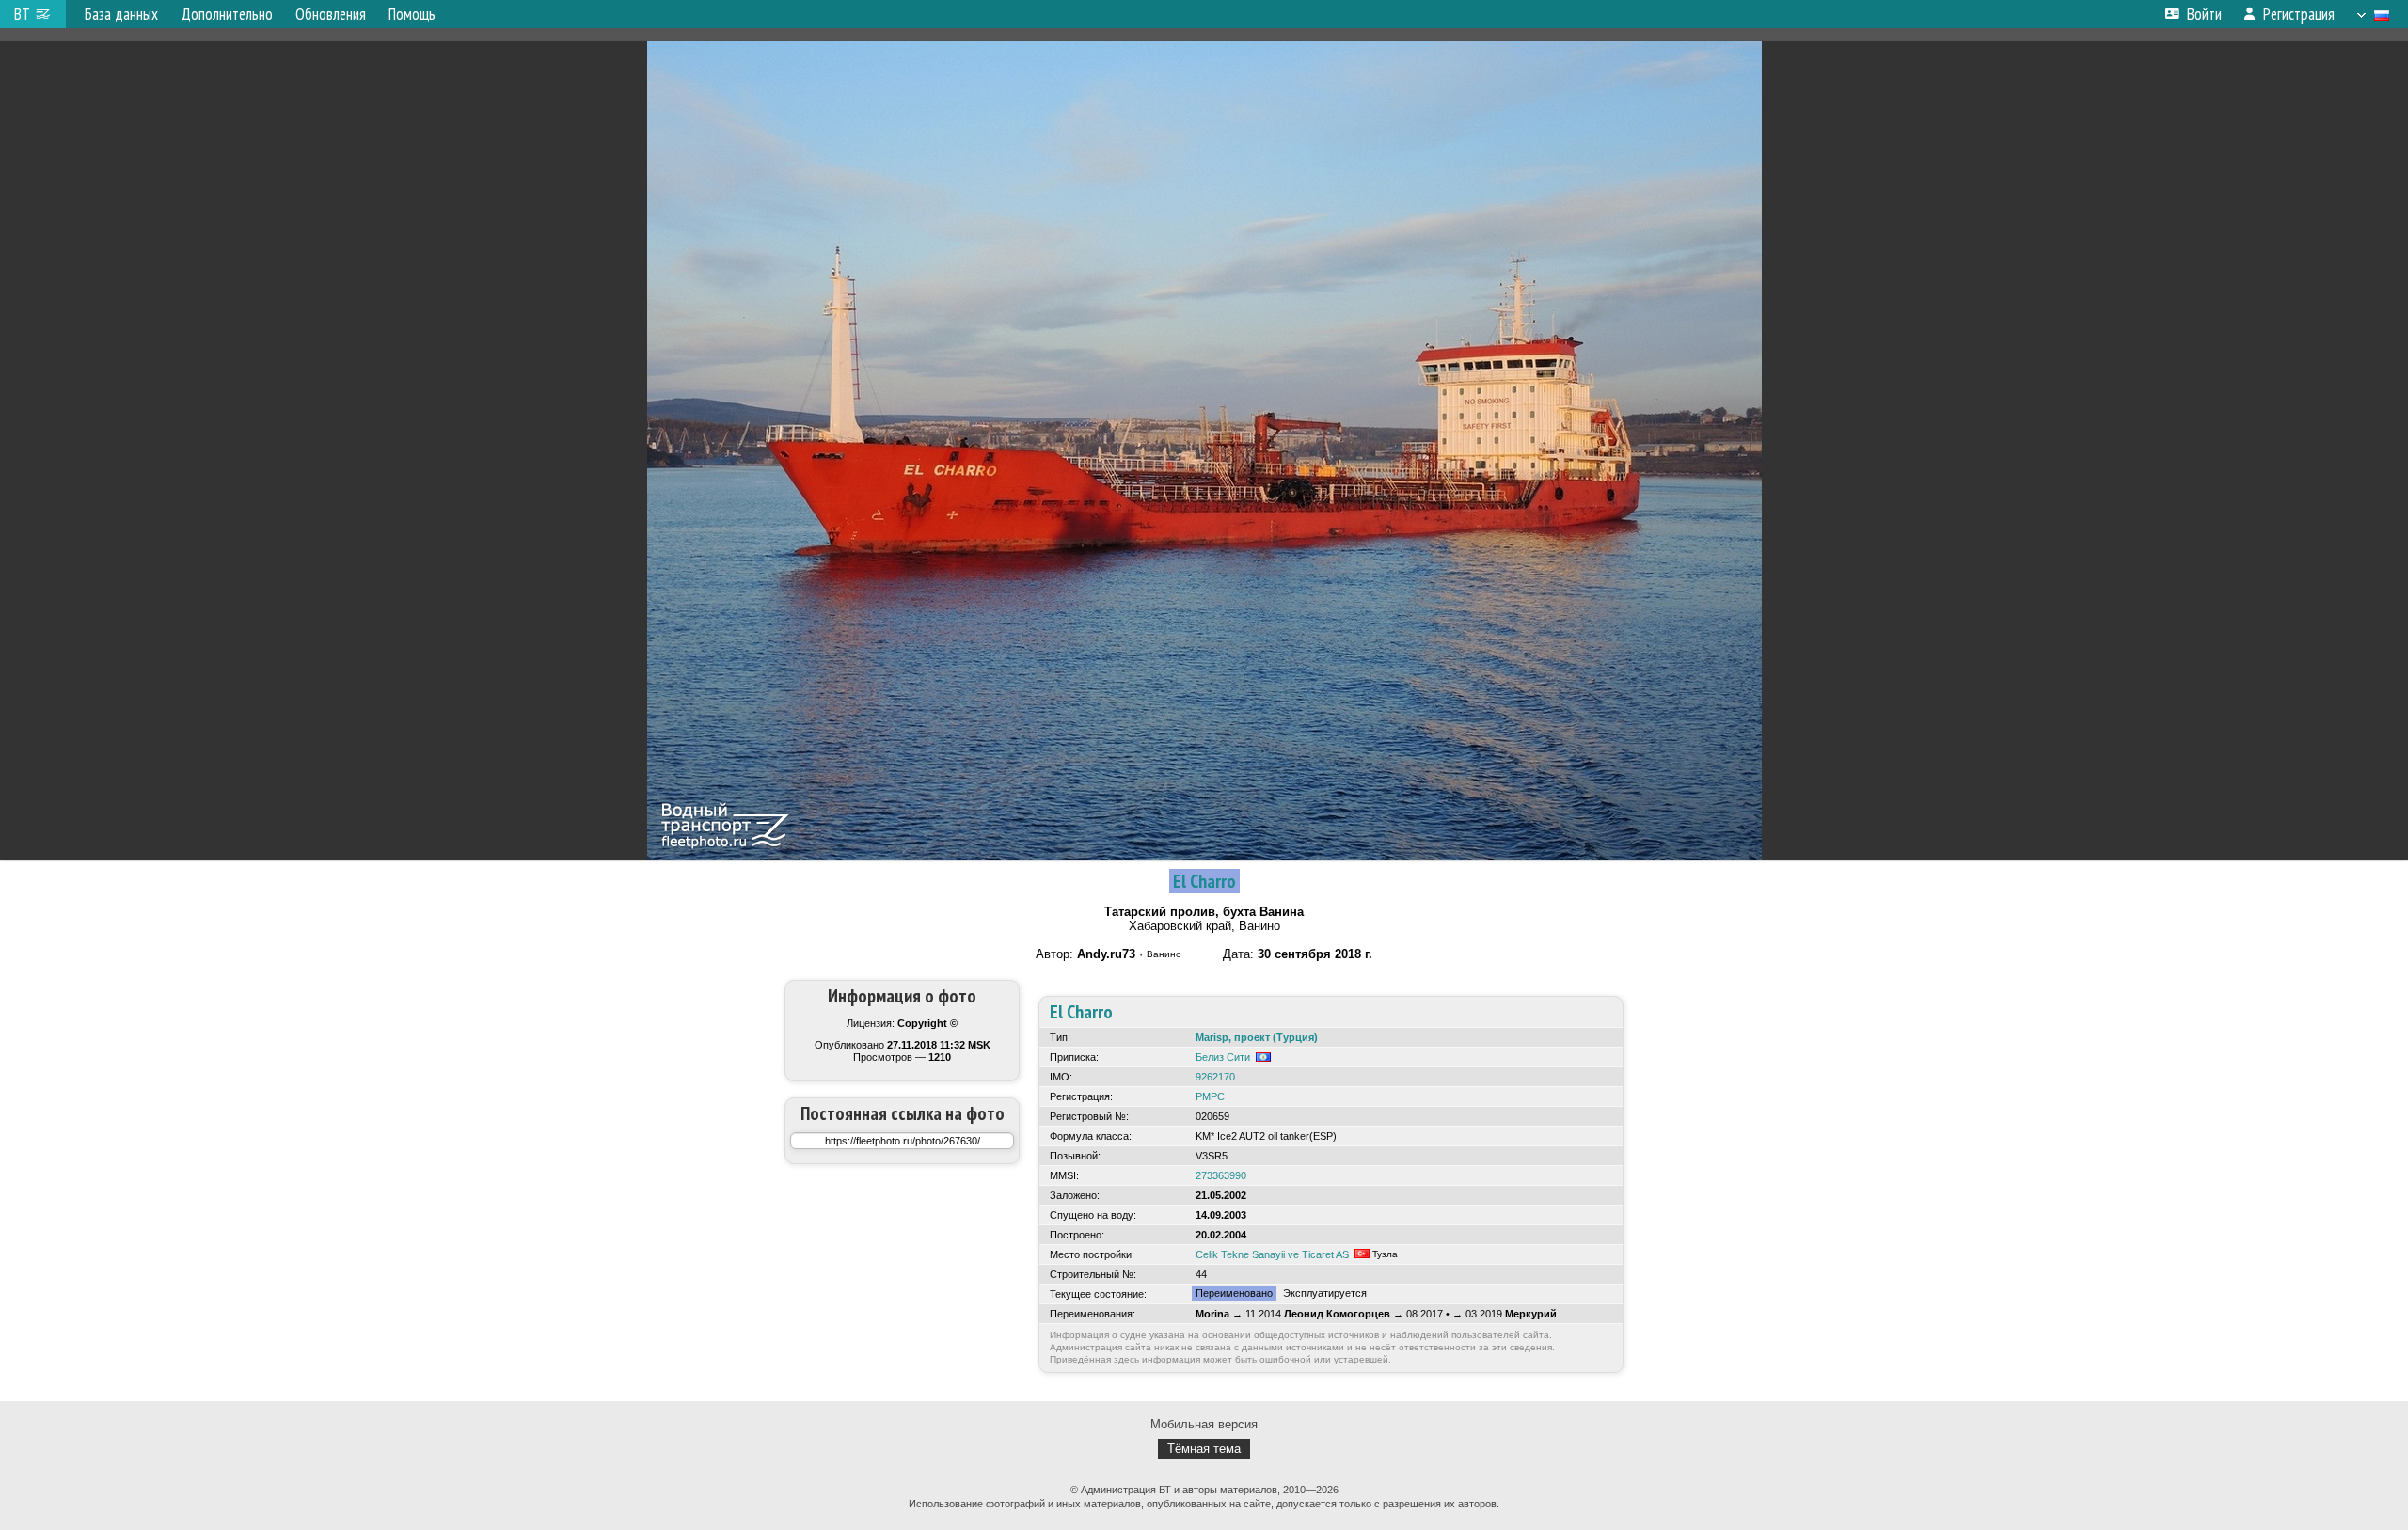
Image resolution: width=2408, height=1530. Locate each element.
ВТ (22, 14)
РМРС (1210, 1096)
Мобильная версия (1204, 1424)
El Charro (1204, 881)
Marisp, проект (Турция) (1257, 1037)
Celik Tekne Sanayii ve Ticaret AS (1272, 1254)
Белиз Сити (1223, 1057)
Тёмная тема (1204, 1449)
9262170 (1215, 1077)
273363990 (1221, 1175)
